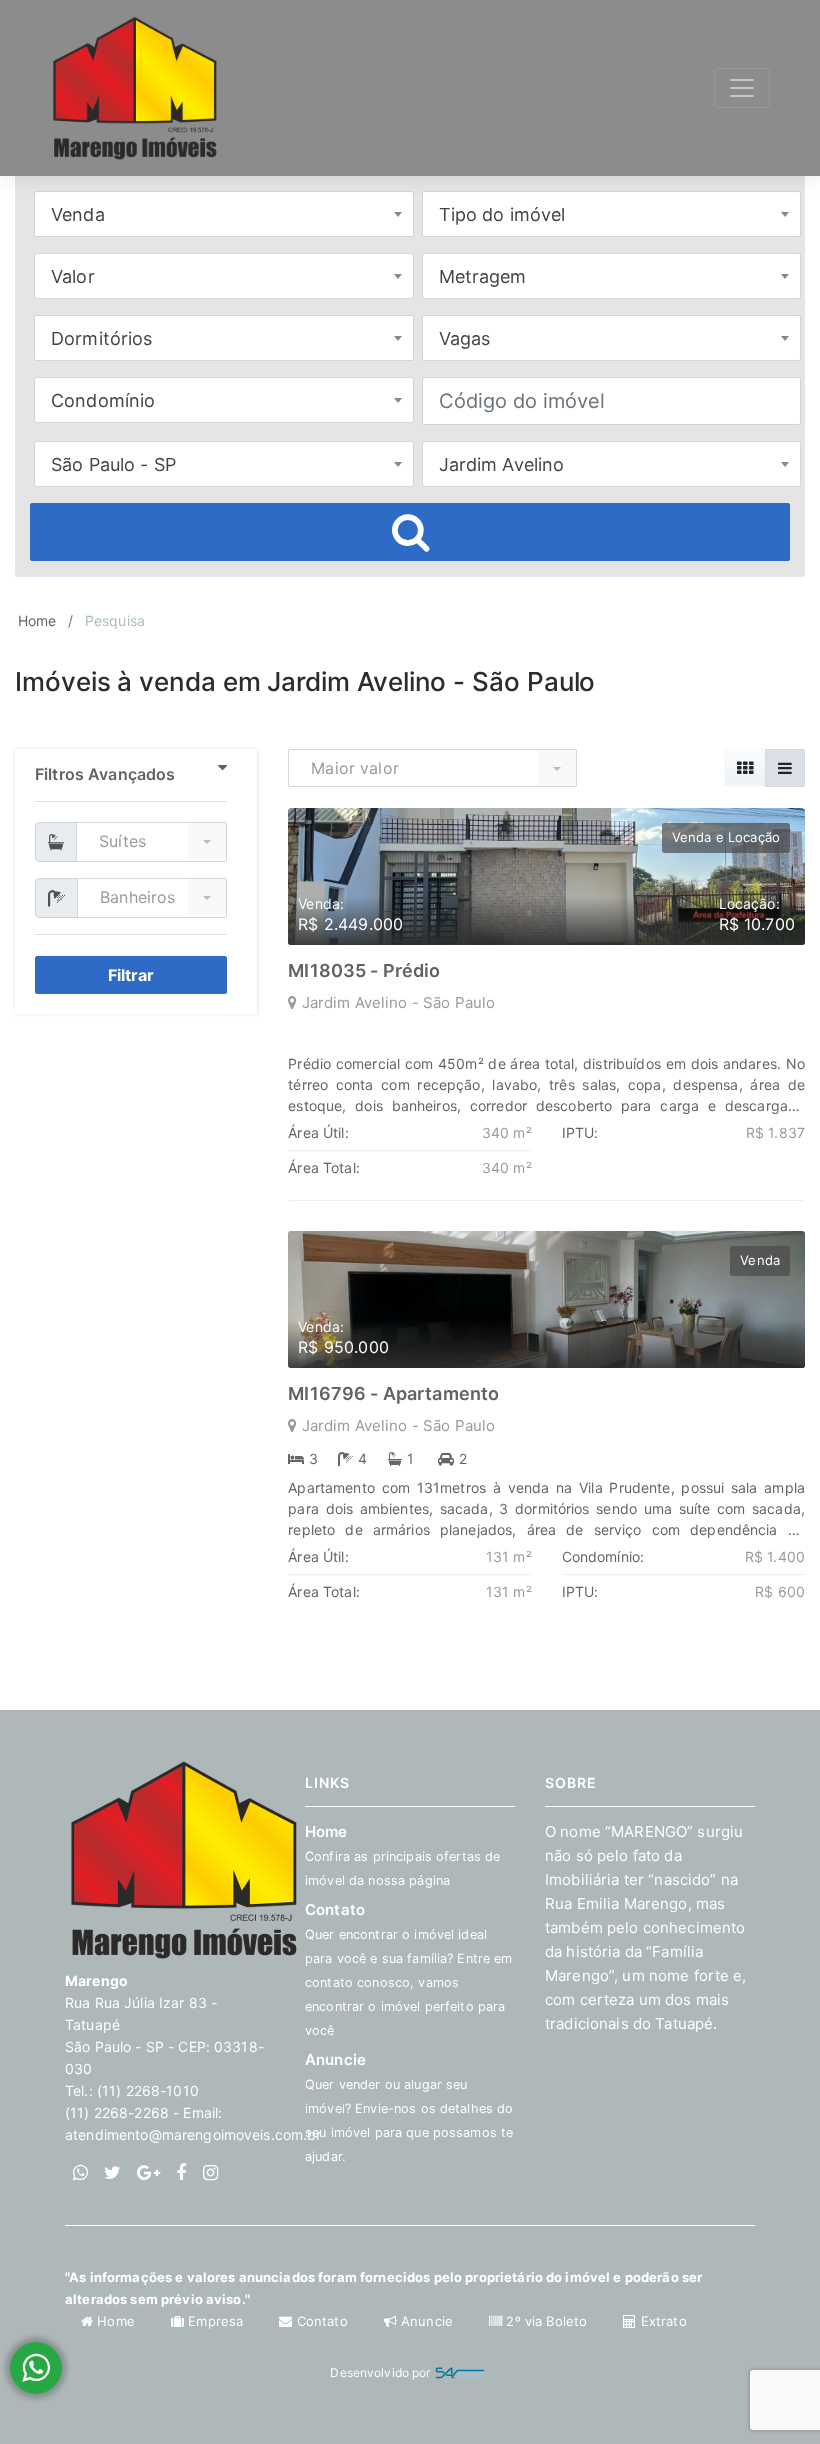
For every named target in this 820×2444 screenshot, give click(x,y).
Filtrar (131, 975)
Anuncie (409, 2107)
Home (37, 620)
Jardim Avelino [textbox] (502, 464)
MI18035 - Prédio (364, 970)
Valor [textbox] (73, 276)
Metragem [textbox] (483, 276)
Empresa (215, 2321)
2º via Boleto (546, 2321)
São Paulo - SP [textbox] (113, 464)
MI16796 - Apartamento (393, 1393)
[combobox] (224, 214)
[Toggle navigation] (742, 88)
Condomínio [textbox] (103, 400)
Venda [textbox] (78, 214)
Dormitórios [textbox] (102, 338)
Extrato (661, 2321)
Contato (322, 2321)
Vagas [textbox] (465, 338)
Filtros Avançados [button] (105, 774)
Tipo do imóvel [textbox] (502, 214)
